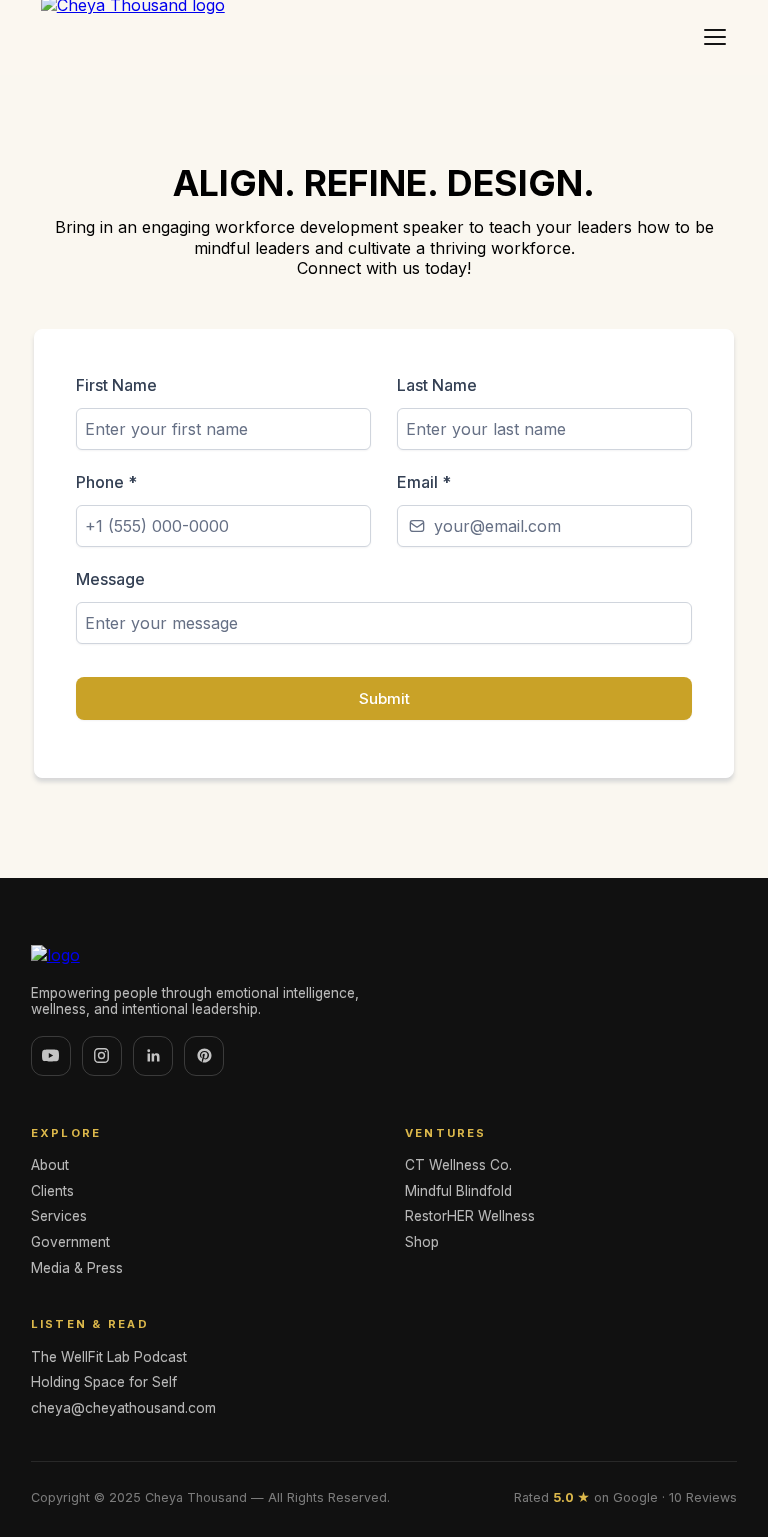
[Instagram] (102, 1056)
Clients (52, 1191)
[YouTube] (51, 1056)
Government (70, 1242)
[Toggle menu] (715, 37)
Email (424, 482)
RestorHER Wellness (470, 1216)
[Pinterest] (204, 1056)
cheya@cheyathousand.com (123, 1408)
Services (59, 1216)
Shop (422, 1242)
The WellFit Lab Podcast (109, 1357)
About (50, 1165)
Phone (106, 482)
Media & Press (77, 1268)
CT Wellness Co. (458, 1165)
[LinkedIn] (153, 1056)
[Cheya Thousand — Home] (384, 955)
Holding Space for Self (104, 1382)
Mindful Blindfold (458, 1191)
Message (110, 579)
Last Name (437, 385)
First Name (116, 385)
